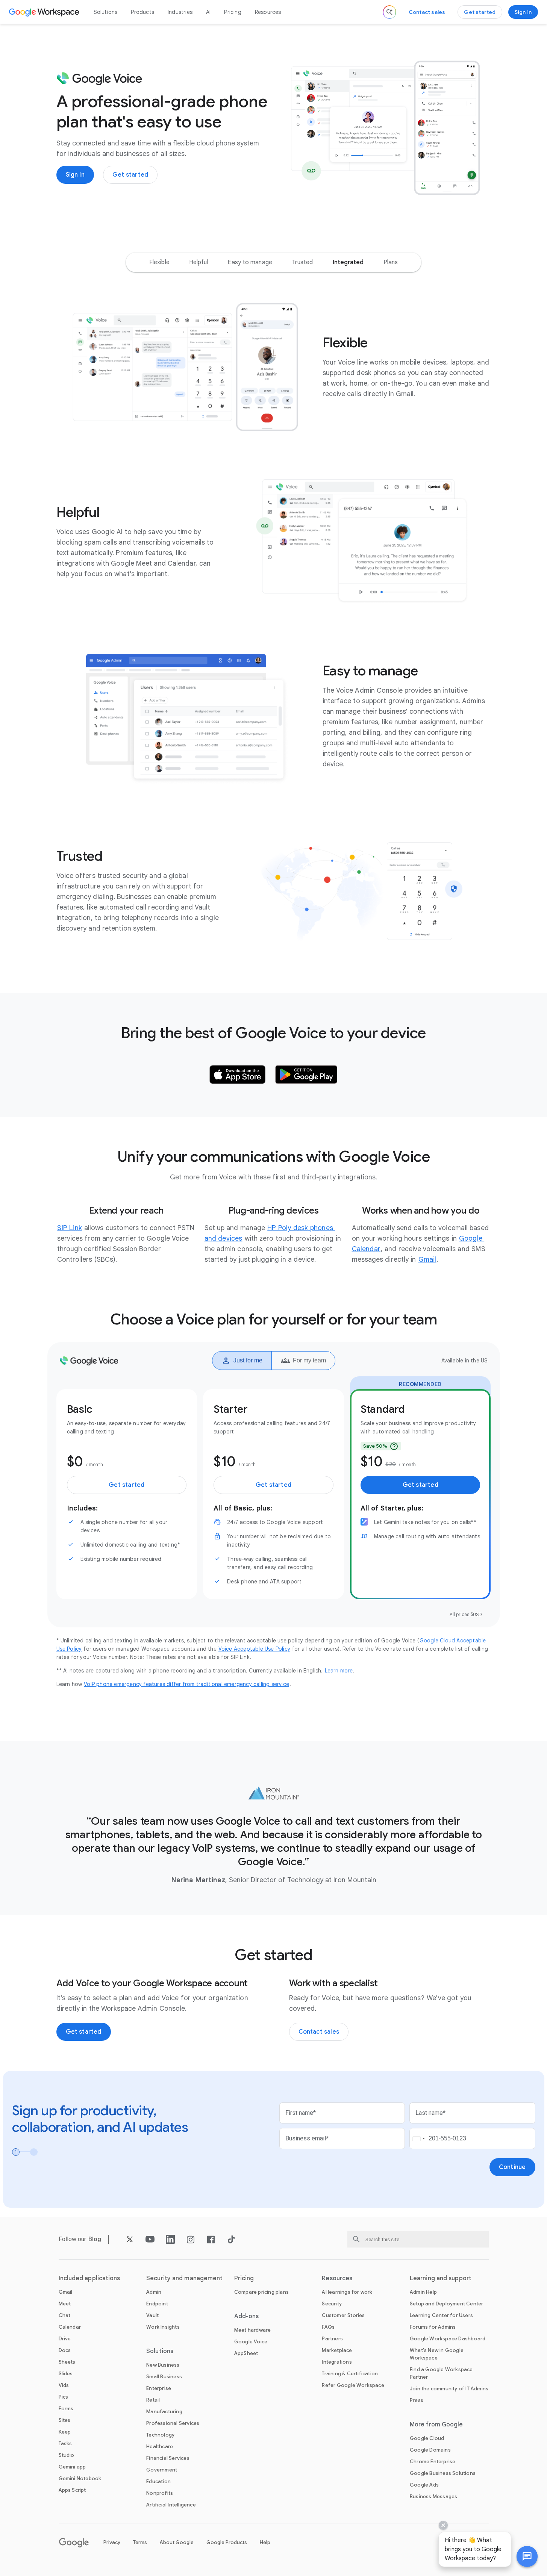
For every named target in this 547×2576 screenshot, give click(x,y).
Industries (180, 12)
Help (265, 2542)
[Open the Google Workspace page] (45, 12)
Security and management (184, 2278)
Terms (140, 2542)
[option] (159, 262)
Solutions (106, 12)
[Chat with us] (527, 2556)
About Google (177, 2542)
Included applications (89, 2278)
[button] (527, 2556)
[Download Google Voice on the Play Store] (306, 1075)
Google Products (227, 2542)
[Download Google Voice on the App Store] (238, 1075)
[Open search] (389, 12)
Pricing (233, 12)
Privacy (112, 2542)
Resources (268, 12)
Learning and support (441, 2278)
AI (208, 12)
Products (142, 12)
